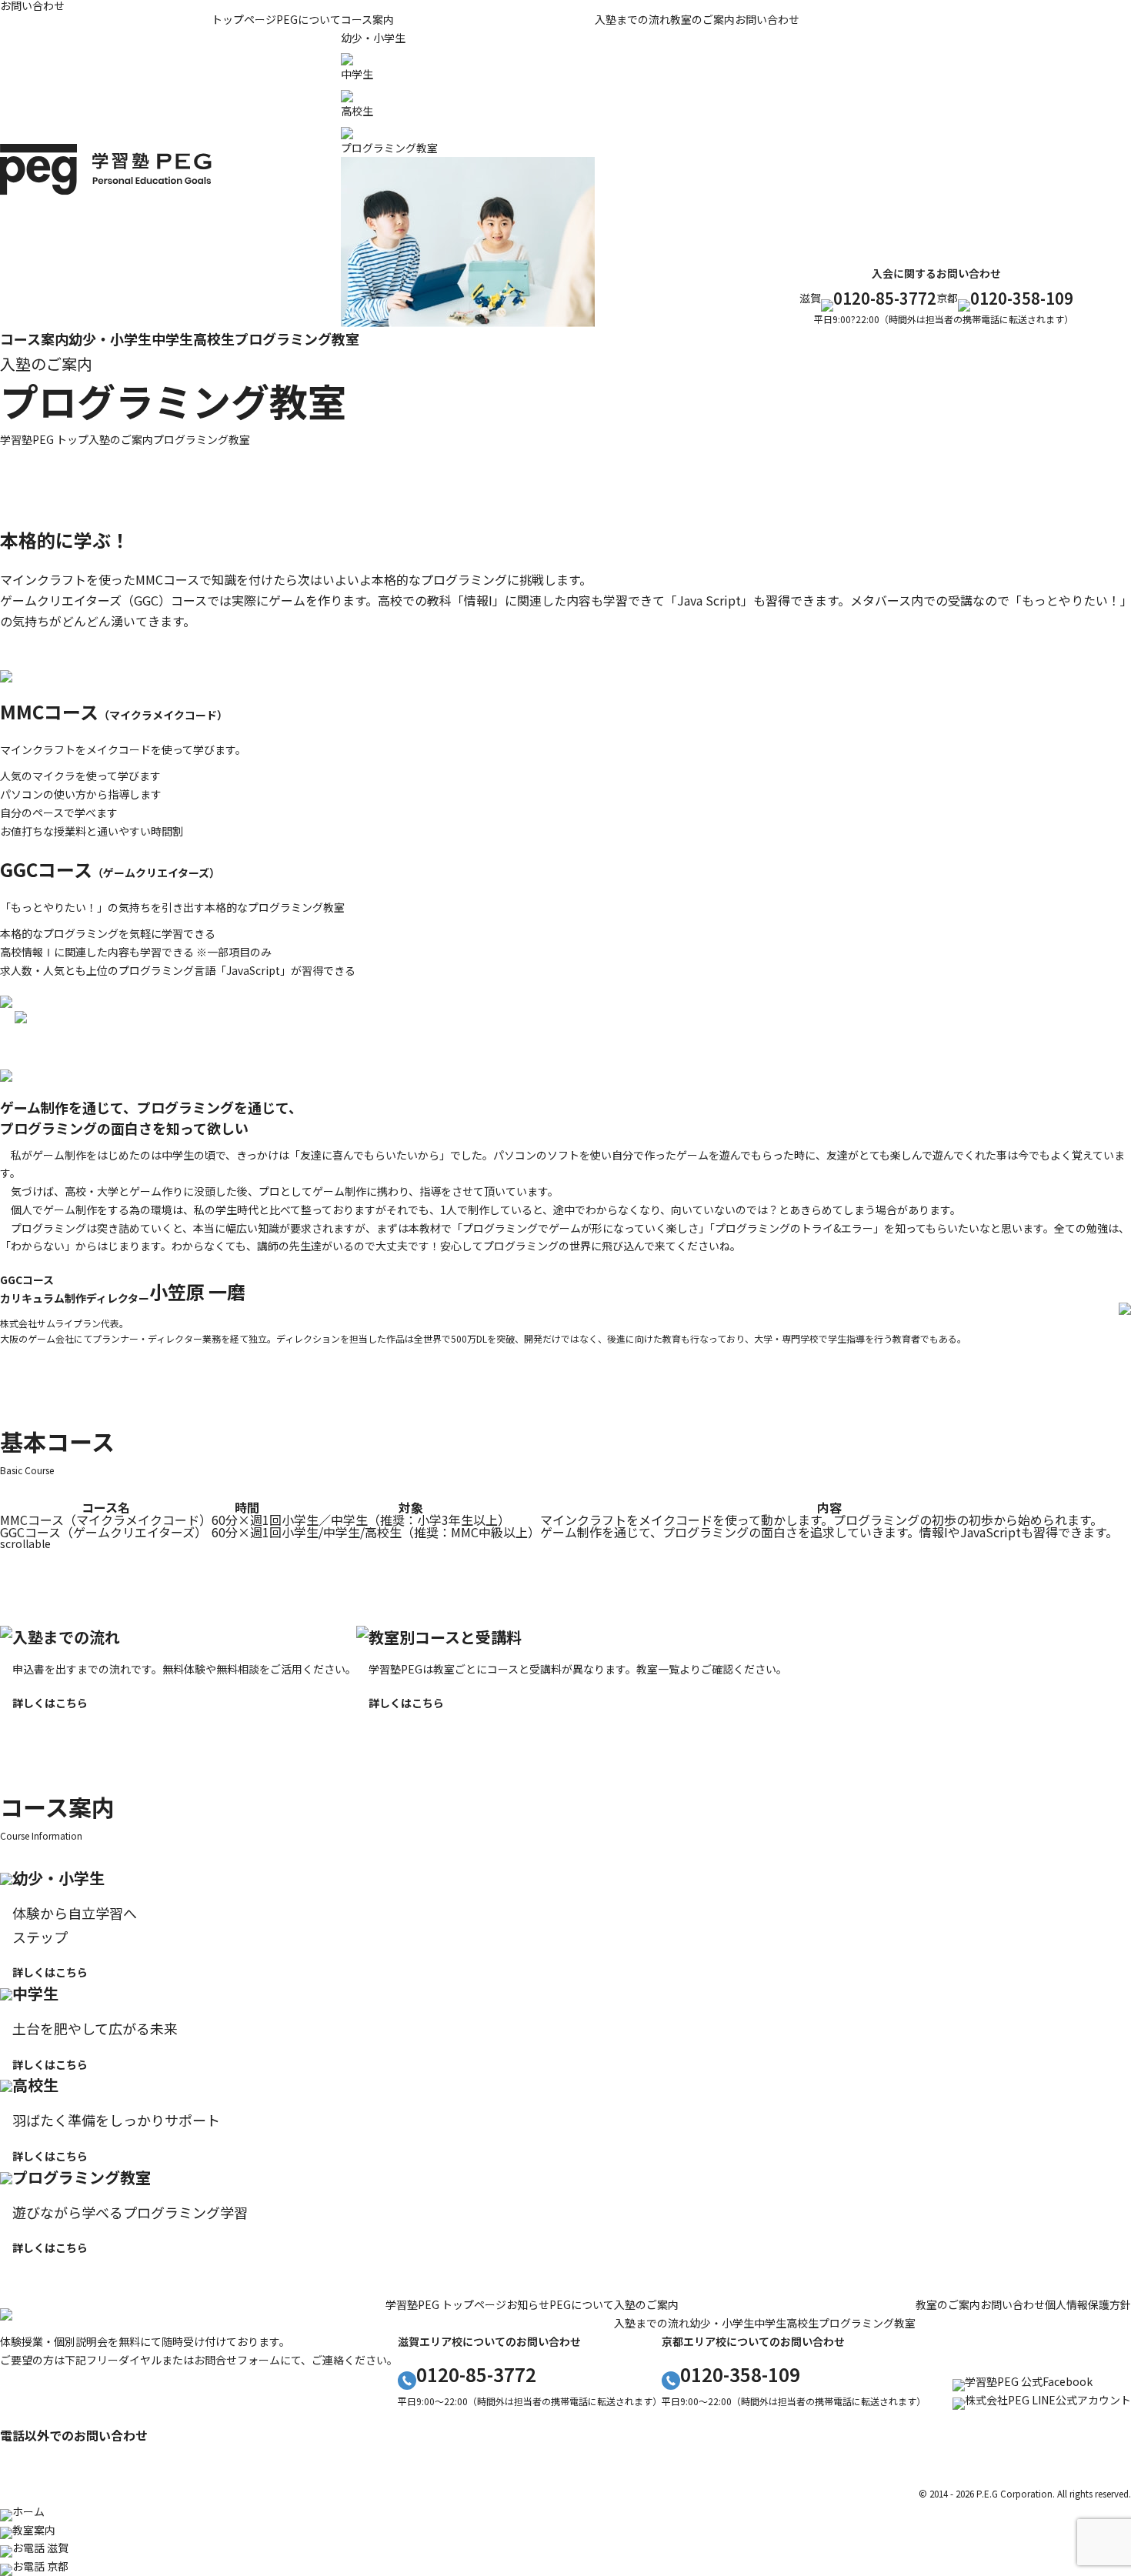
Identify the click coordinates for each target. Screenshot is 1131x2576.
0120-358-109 (1022, 298)
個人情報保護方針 (1088, 2304)
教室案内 (34, 2530)
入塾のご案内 (646, 2304)
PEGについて (309, 19)
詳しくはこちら (50, 1703)
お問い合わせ (767, 19)
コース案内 (367, 19)
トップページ (244, 19)
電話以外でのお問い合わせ (74, 2435)
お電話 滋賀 (40, 2548)
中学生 (172, 339)
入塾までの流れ (632, 19)
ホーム (28, 2511)
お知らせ (528, 2304)
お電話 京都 (40, 2566)
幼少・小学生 (110, 339)
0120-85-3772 (885, 298)
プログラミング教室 (297, 339)
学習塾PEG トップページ (446, 2304)
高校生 (214, 339)
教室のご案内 (702, 19)
